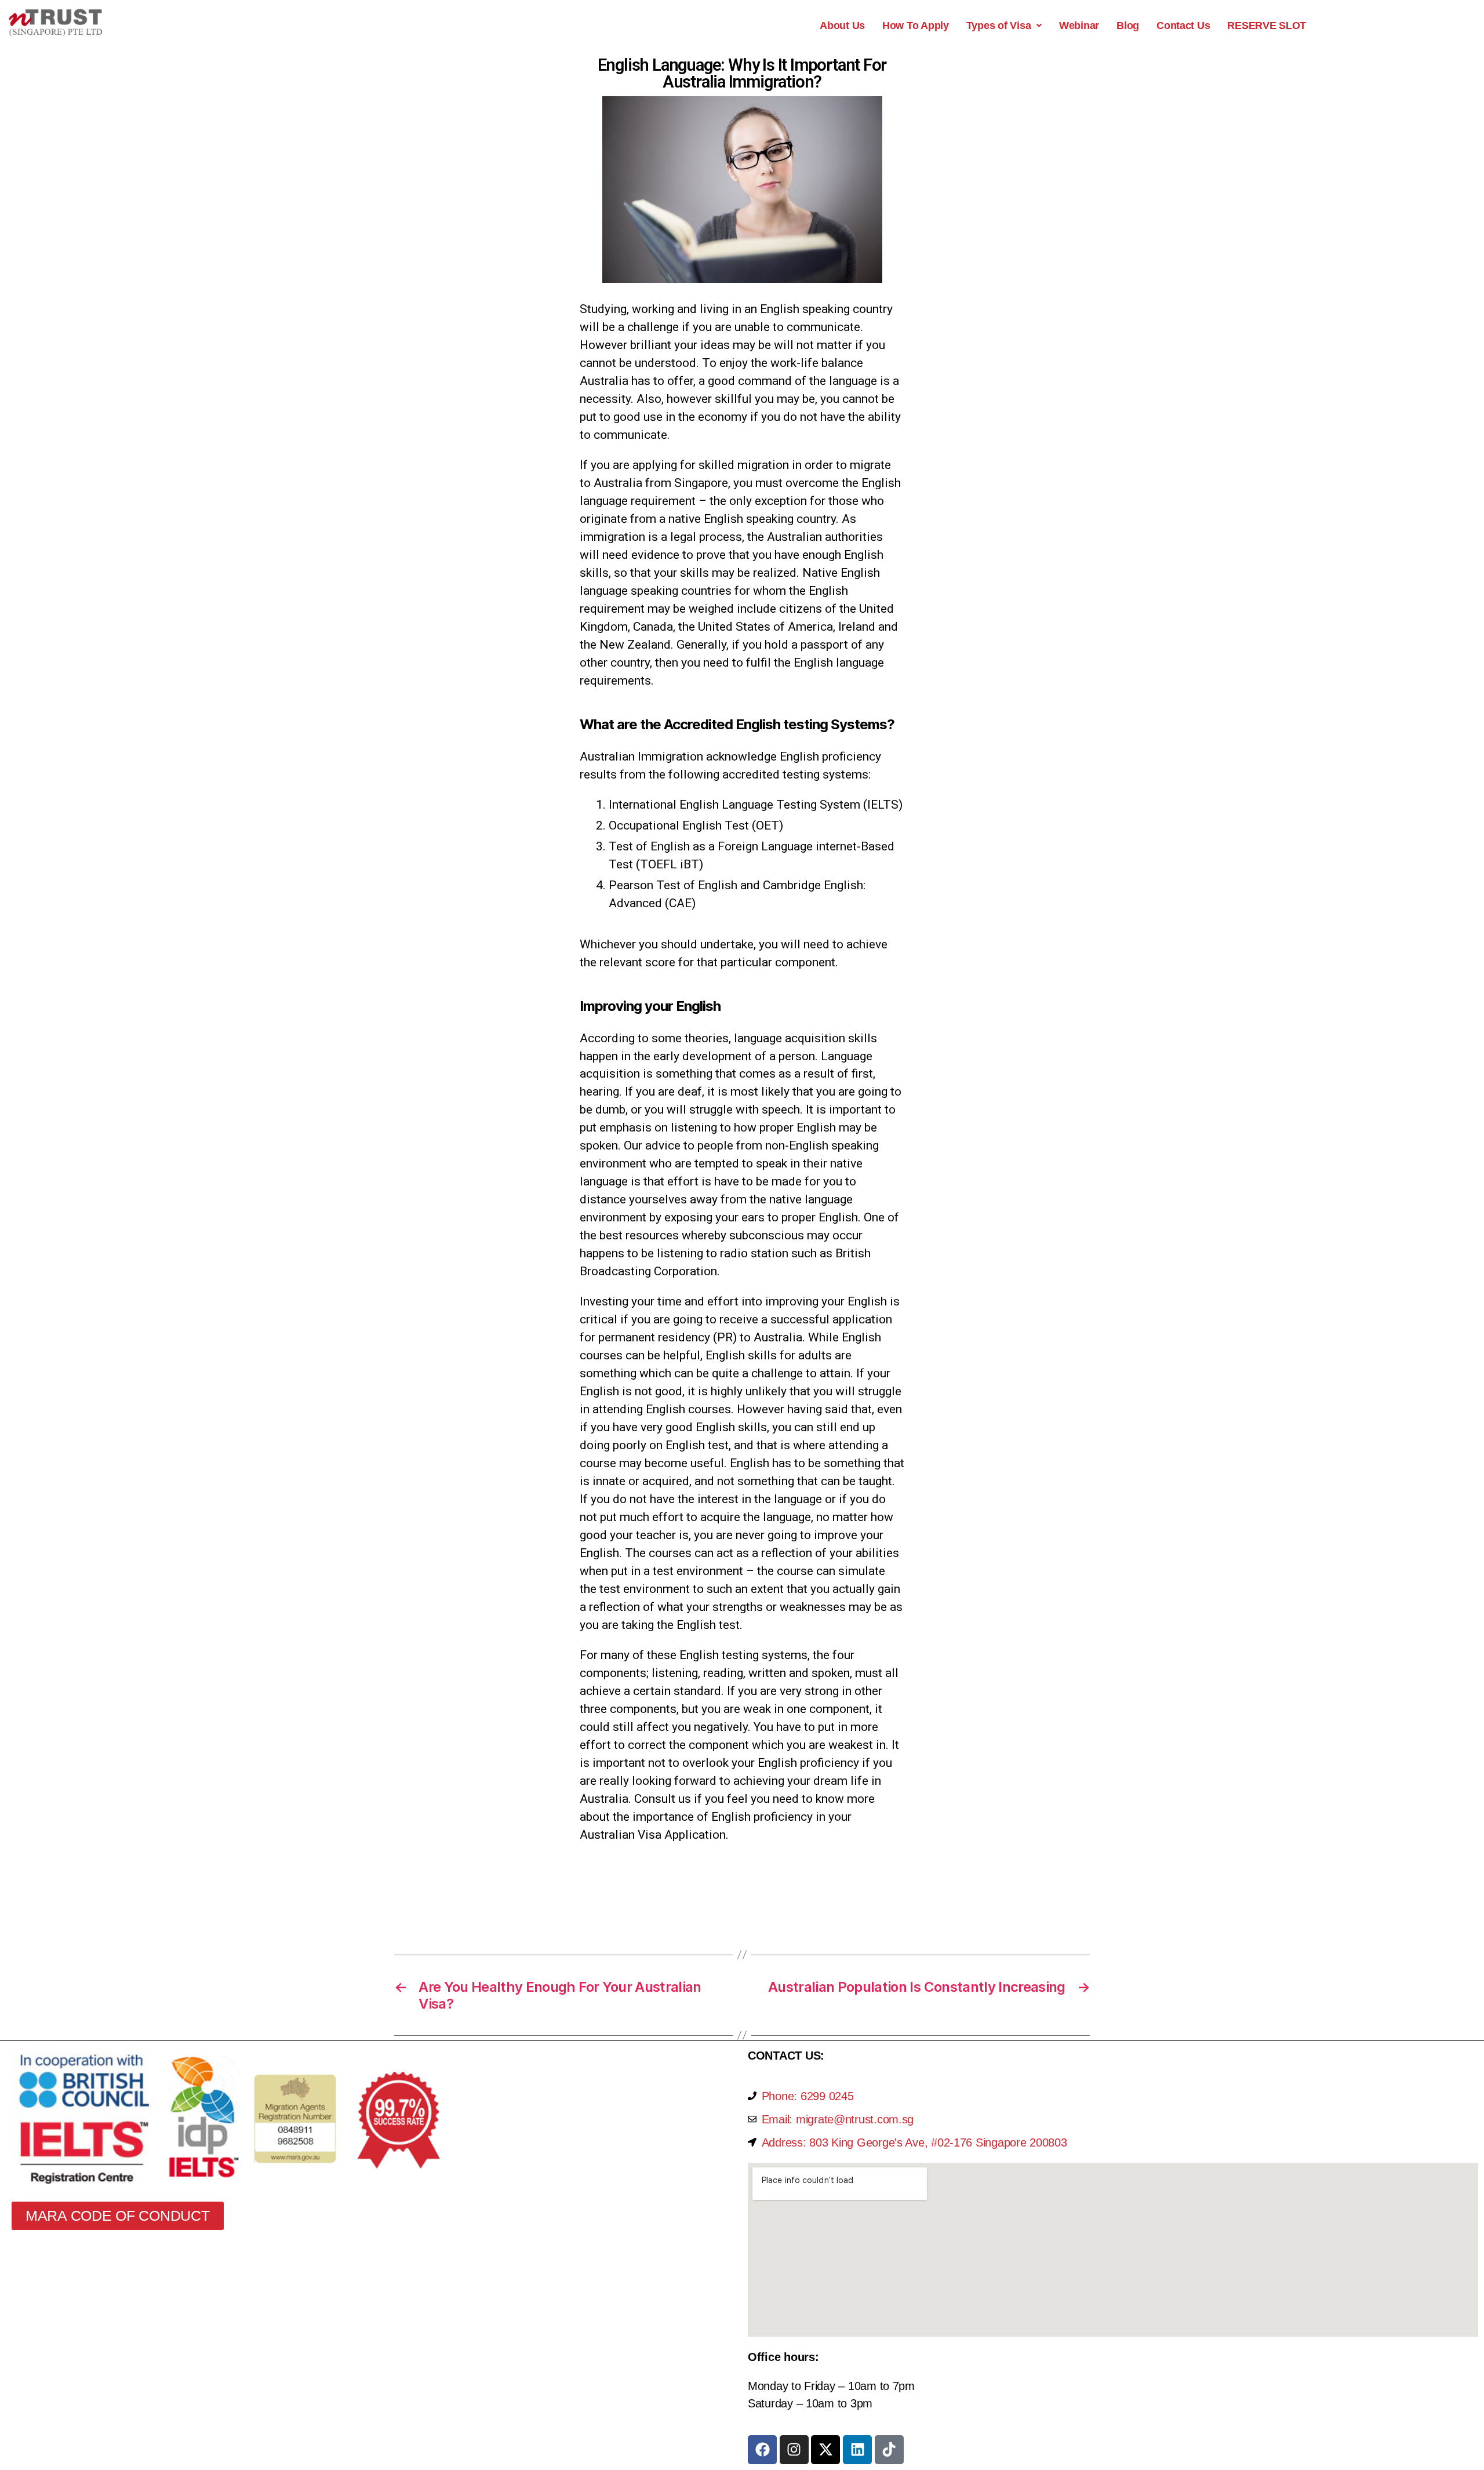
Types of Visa (999, 26)
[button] (1004, 26)
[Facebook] (762, 2450)
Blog (1128, 26)
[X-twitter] (825, 2450)
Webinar (1079, 26)
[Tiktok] (889, 2450)
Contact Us (1183, 26)
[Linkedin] (857, 2450)
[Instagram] (794, 2450)
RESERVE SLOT (1267, 26)
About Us (842, 26)
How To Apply (916, 26)
